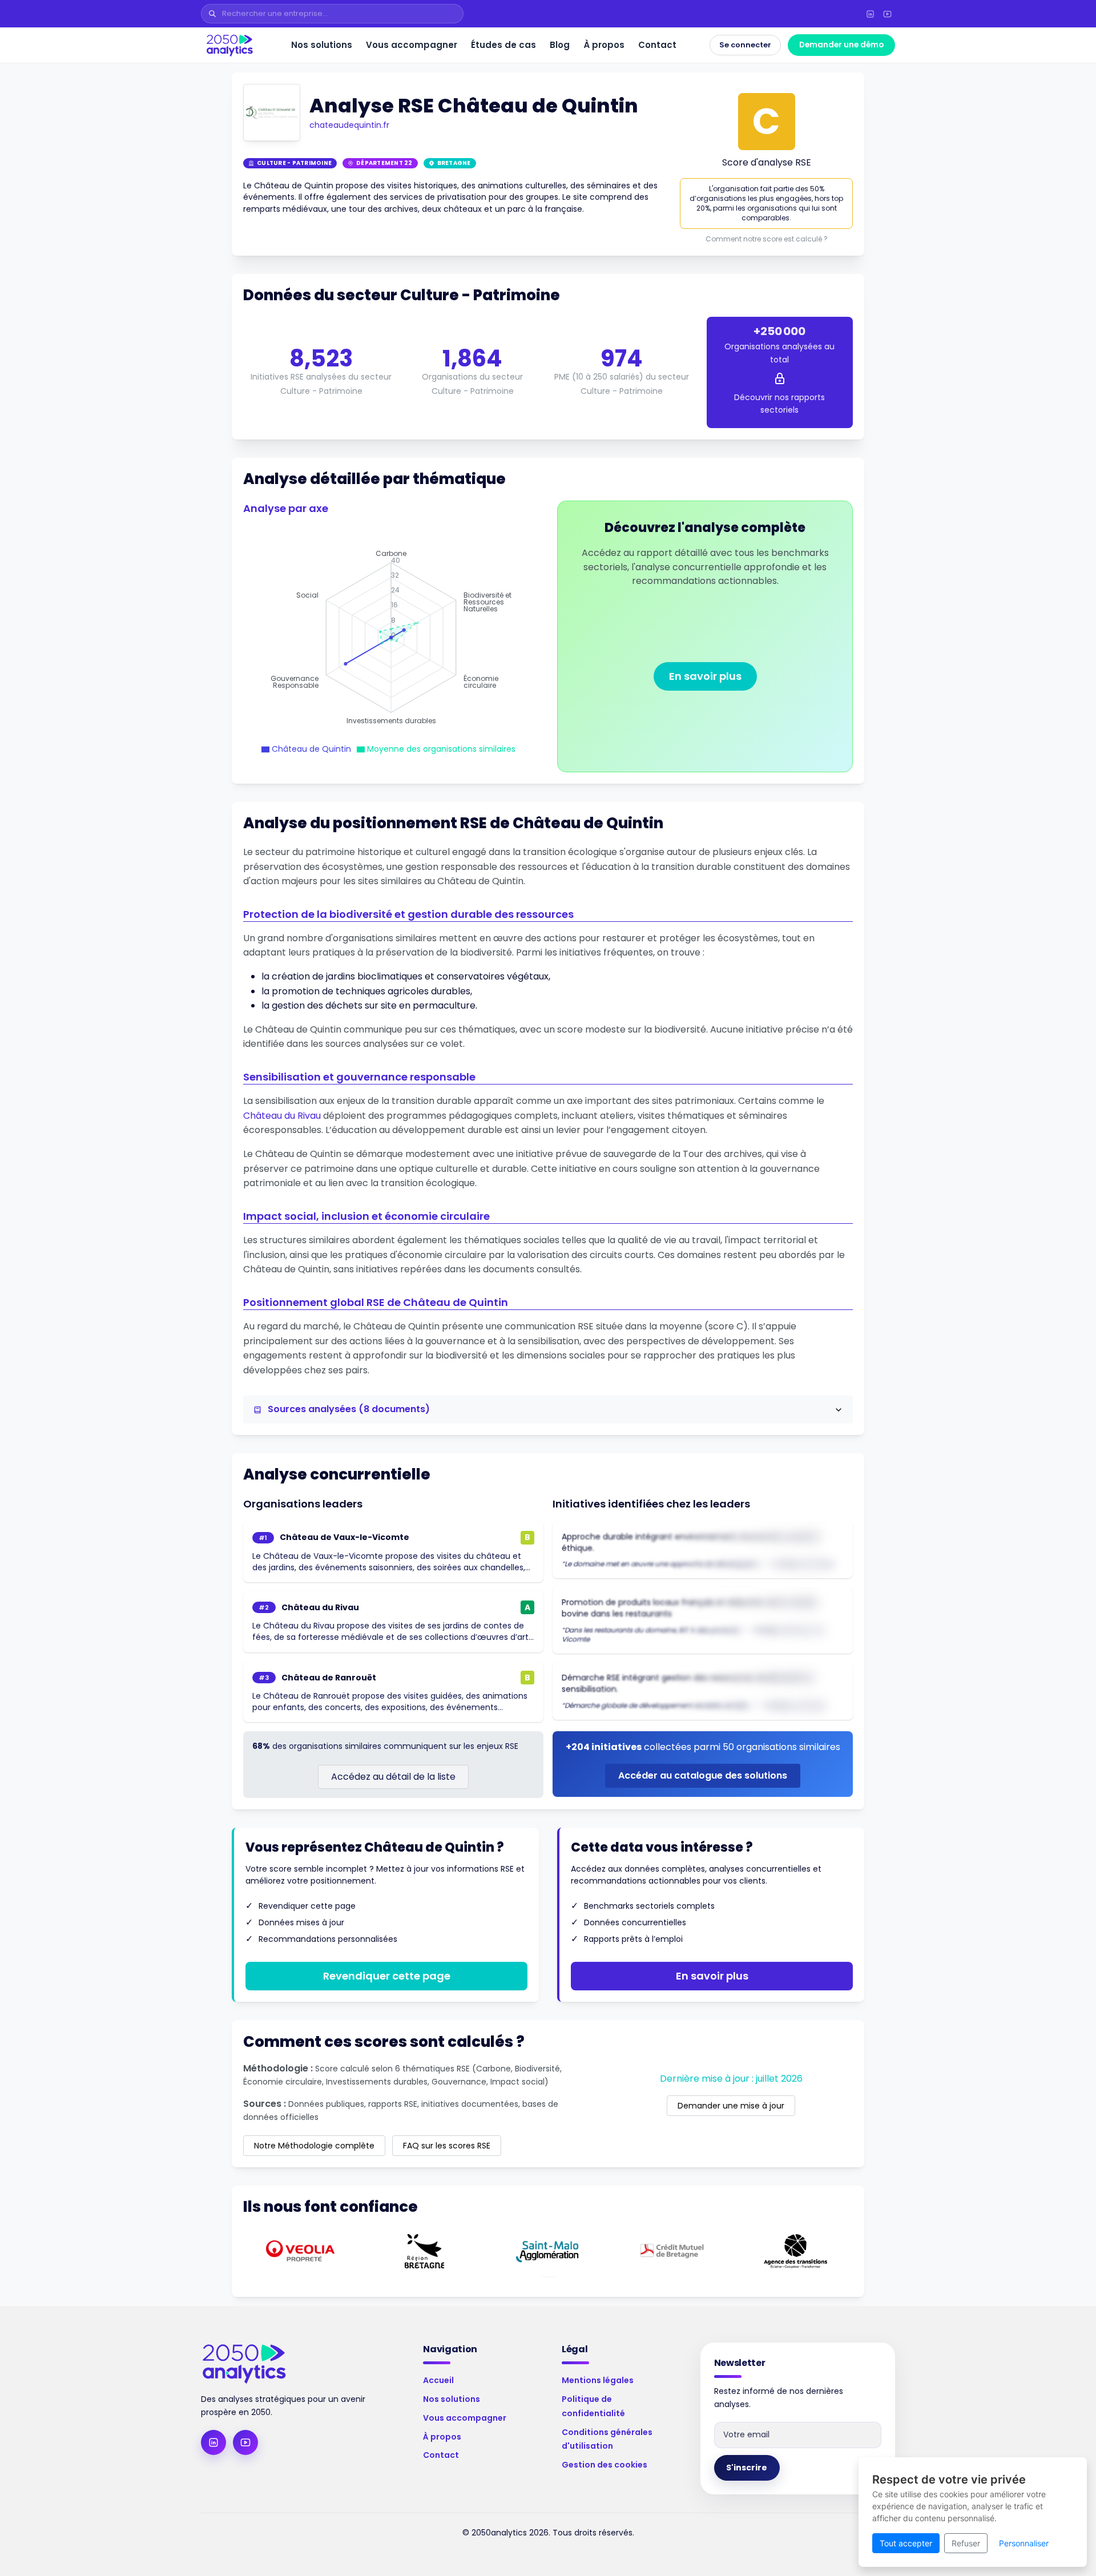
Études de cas (503, 45)
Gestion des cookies (605, 2465)
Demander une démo (841, 45)
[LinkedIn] (870, 14)
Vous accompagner (412, 45)
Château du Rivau (282, 1116)
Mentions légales (598, 2380)
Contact (657, 45)
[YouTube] (887, 14)
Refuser (966, 2543)
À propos (604, 45)
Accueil (438, 2380)
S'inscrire (747, 2468)
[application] (391, 638)
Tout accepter (906, 2543)
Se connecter (745, 45)
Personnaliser (1024, 2543)
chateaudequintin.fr (349, 125)
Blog (560, 45)
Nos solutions (322, 45)
